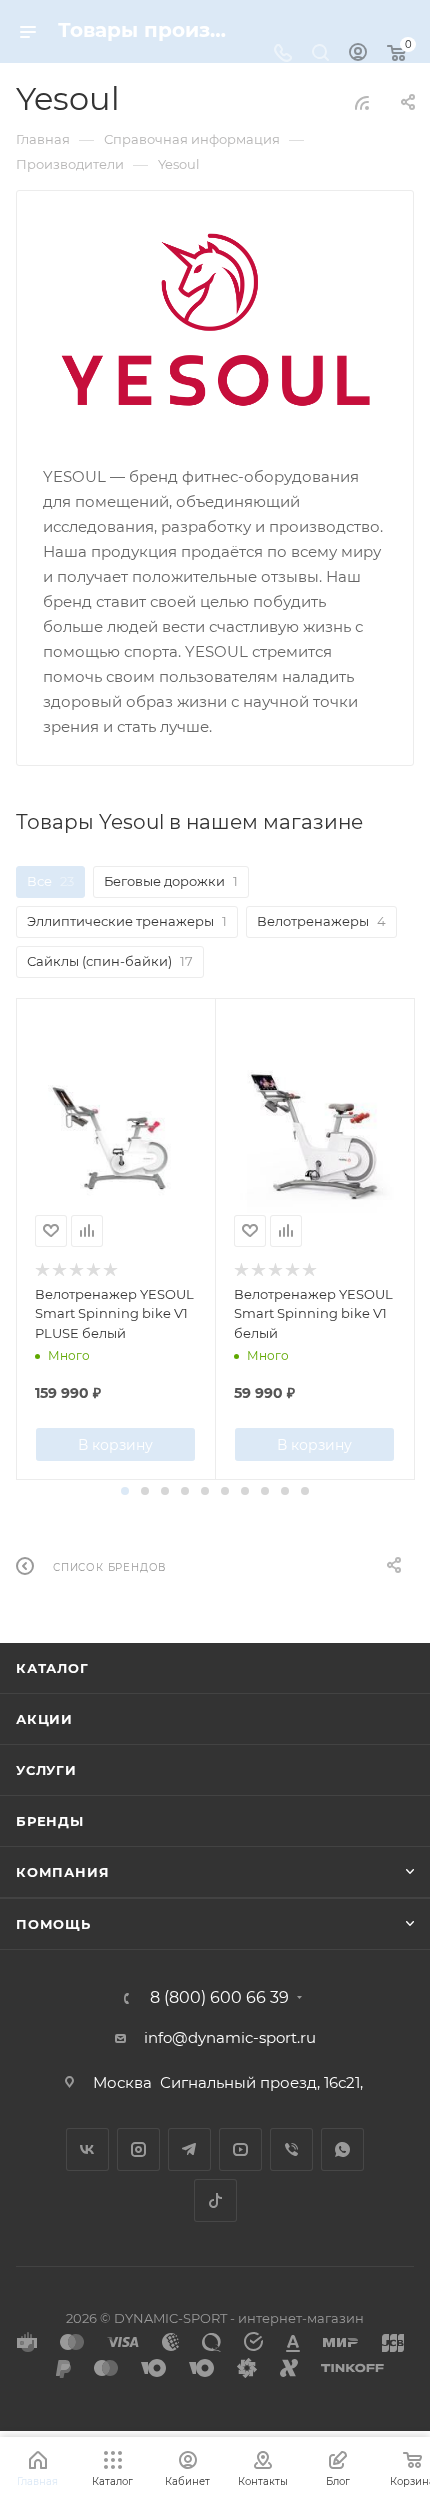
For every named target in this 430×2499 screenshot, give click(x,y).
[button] (125, 1491)
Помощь (53, 1924)
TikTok (215, 2200)
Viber (291, 2149)
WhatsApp (342, 2149)
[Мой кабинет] (358, 54)
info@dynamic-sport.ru (230, 2037)
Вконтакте (87, 2149)
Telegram (189, 2149)
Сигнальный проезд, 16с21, (263, 2082)
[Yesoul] (215, 326)
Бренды (50, 1821)
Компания (62, 1872)
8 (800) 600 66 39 (219, 1998)
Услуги (46, 1770)
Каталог (52, 1668)
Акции (44, 1719)
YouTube (240, 2149)
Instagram (138, 2149)
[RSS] (362, 102)
